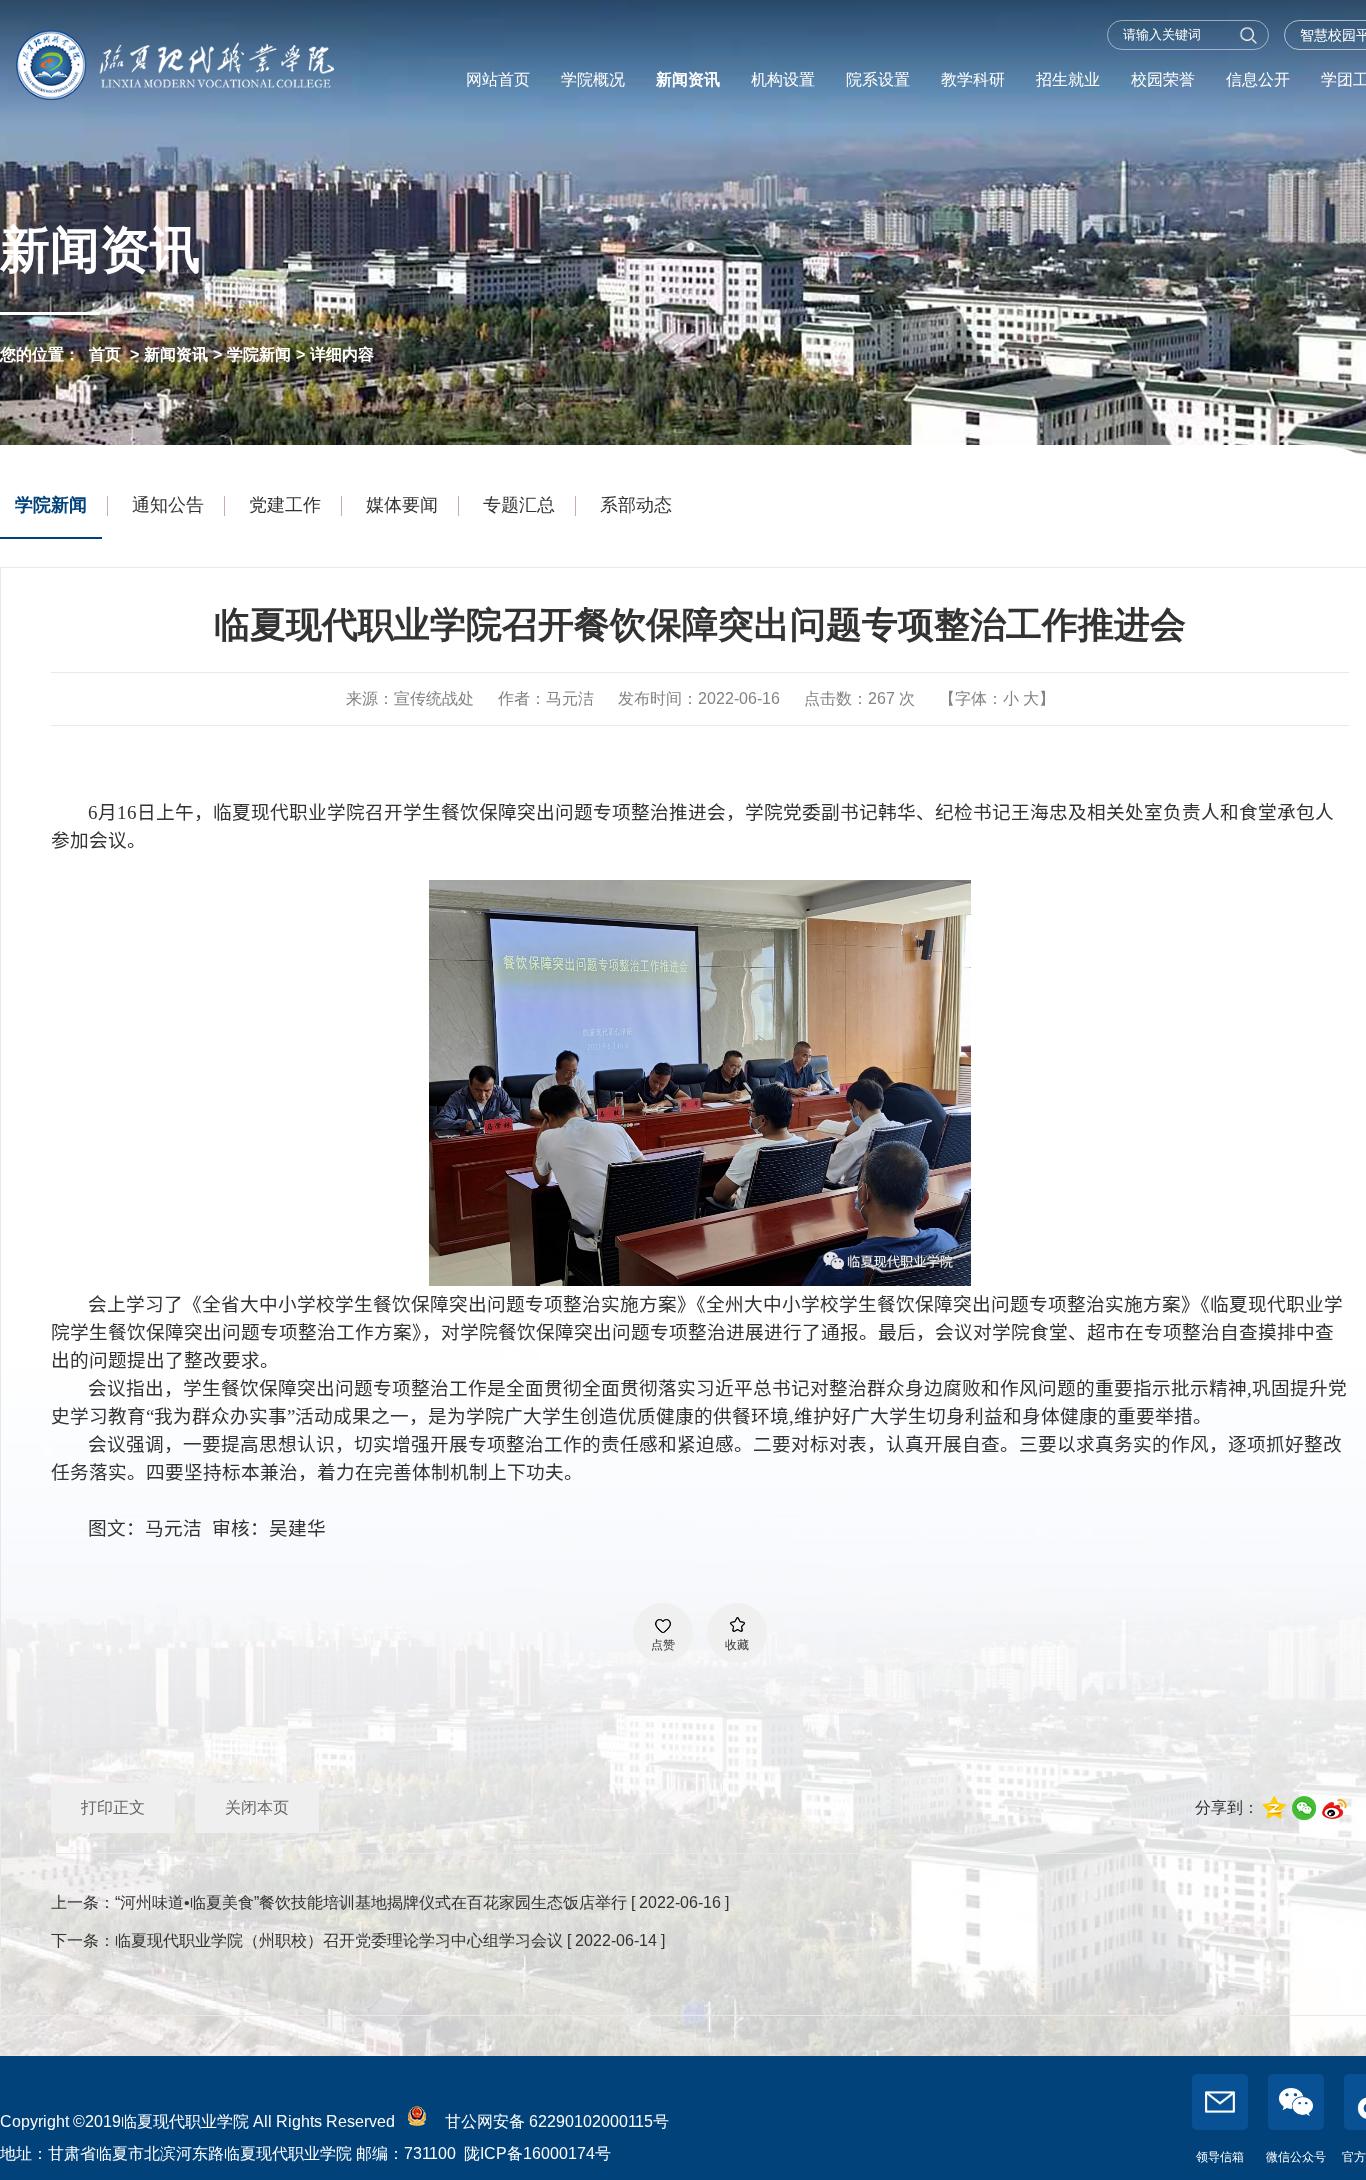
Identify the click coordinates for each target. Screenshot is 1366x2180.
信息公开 (1258, 79)
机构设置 (783, 79)
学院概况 (593, 79)
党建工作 (285, 505)
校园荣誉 (1163, 79)
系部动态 (636, 505)
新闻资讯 (688, 79)
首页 (105, 354)
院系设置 (878, 79)
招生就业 (1068, 79)
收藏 (737, 1645)
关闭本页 (257, 1807)
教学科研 (973, 79)
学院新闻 (259, 354)
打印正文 (113, 1807)
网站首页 (498, 79)
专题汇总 (519, 505)
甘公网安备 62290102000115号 (553, 2121)
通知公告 (168, 505)
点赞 (663, 1645)
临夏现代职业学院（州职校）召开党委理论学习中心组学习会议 (339, 1940)
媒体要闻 (402, 505)
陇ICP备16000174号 (537, 2153)
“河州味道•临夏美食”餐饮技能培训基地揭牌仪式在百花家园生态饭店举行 (371, 1902)
